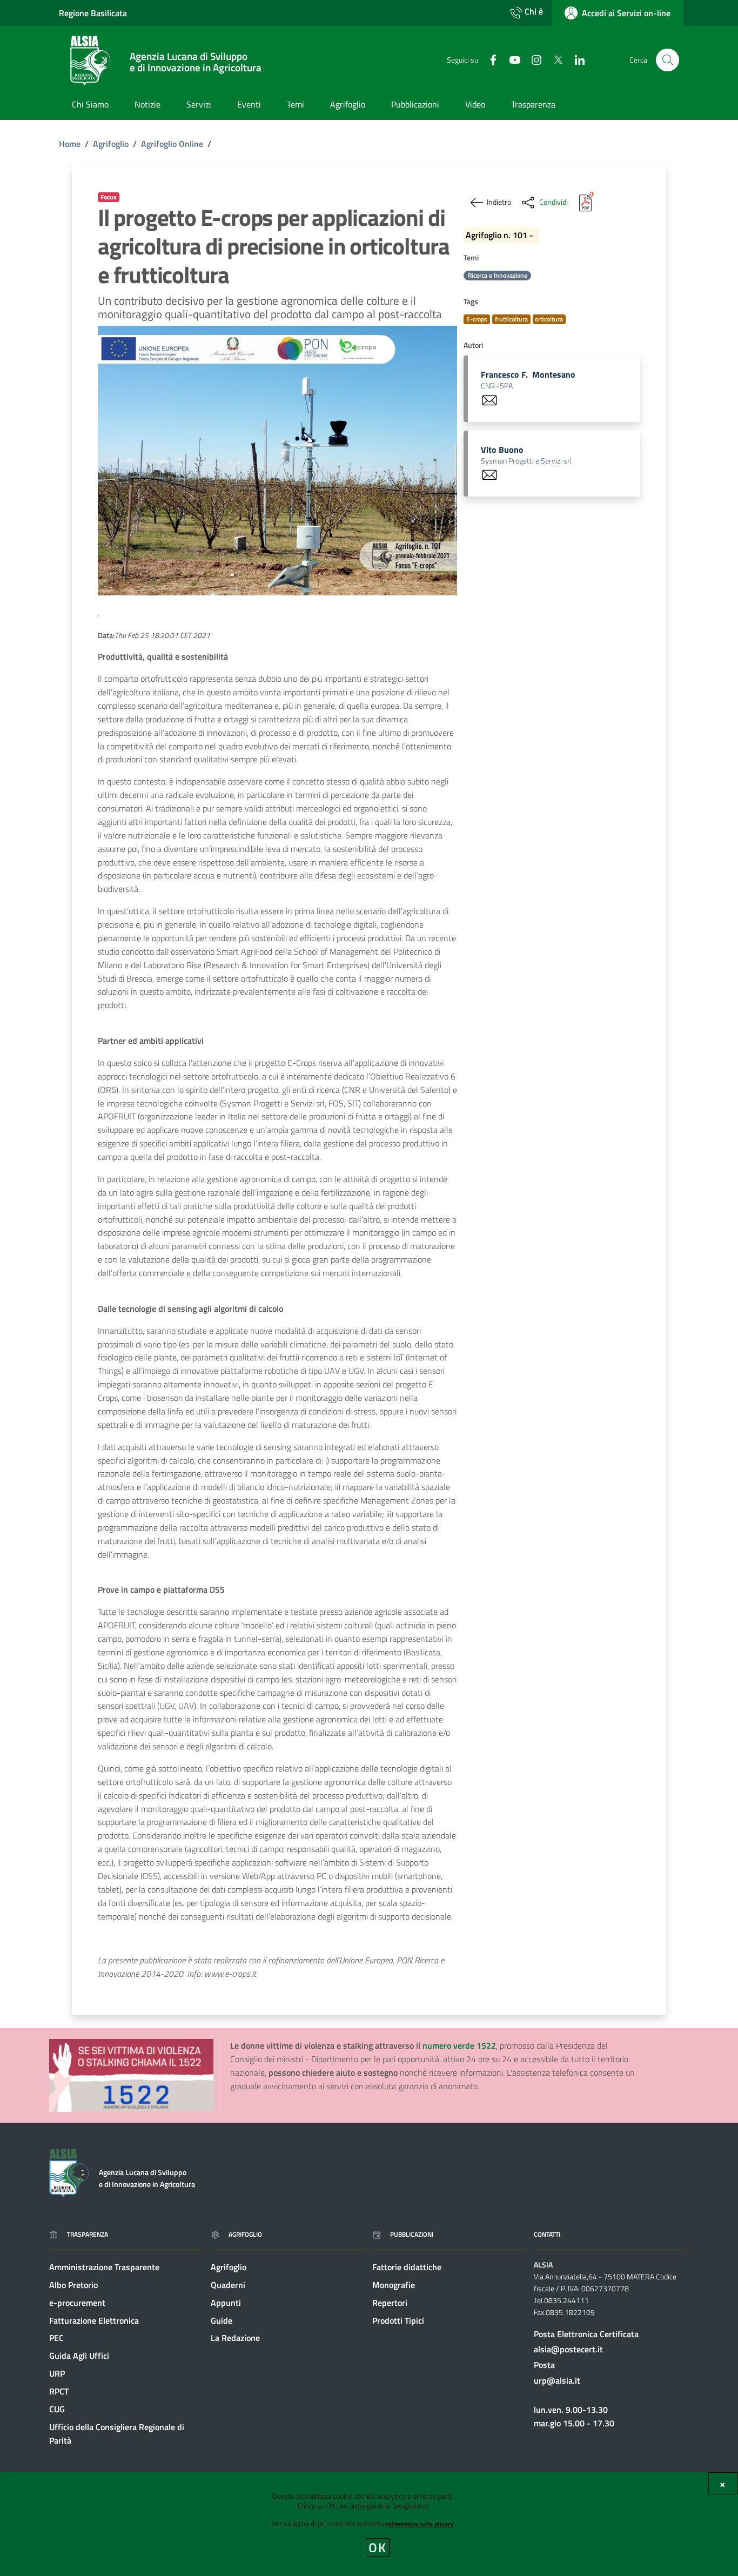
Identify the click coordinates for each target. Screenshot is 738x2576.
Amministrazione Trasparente (104, 2267)
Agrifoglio (111, 144)
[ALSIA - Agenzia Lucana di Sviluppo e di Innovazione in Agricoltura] (69, 2172)
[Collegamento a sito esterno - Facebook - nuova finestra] (489, 59)
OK (378, 2547)
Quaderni (228, 2285)
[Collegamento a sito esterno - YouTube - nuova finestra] (511, 59)
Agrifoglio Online (172, 144)
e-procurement (77, 2303)
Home (70, 144)
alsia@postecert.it (568, 2349)
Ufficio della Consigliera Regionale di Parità (117, 2434)
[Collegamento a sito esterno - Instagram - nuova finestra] (532, 59)
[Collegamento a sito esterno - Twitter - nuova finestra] (554, 59)
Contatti (547, 2234)
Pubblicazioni (412, 2234)
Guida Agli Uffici (79, 2356)
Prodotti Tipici (398, 2320)
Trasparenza (88, 2234)
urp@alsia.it (557, 2380)
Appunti (226, 2303)
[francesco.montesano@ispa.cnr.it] (489, 399)
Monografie (394, 2285)
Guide (222, 2320)
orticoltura (549, 319)
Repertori (390, 2303)
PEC (56, 2338)
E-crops (477, 319)
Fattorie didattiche (407, 2267)
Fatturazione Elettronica (94, 2320)
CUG (57, 2409)
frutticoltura (511, 319)
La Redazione (235, 2338)
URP (57, 2373)
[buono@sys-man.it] (489, 474)
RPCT (59, 2391)
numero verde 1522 (459, 2045)
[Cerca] (667, 60)
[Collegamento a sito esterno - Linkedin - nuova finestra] (575, 59)
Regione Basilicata (93, 13)
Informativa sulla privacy (420, 2524)
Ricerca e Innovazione (498, 275)
